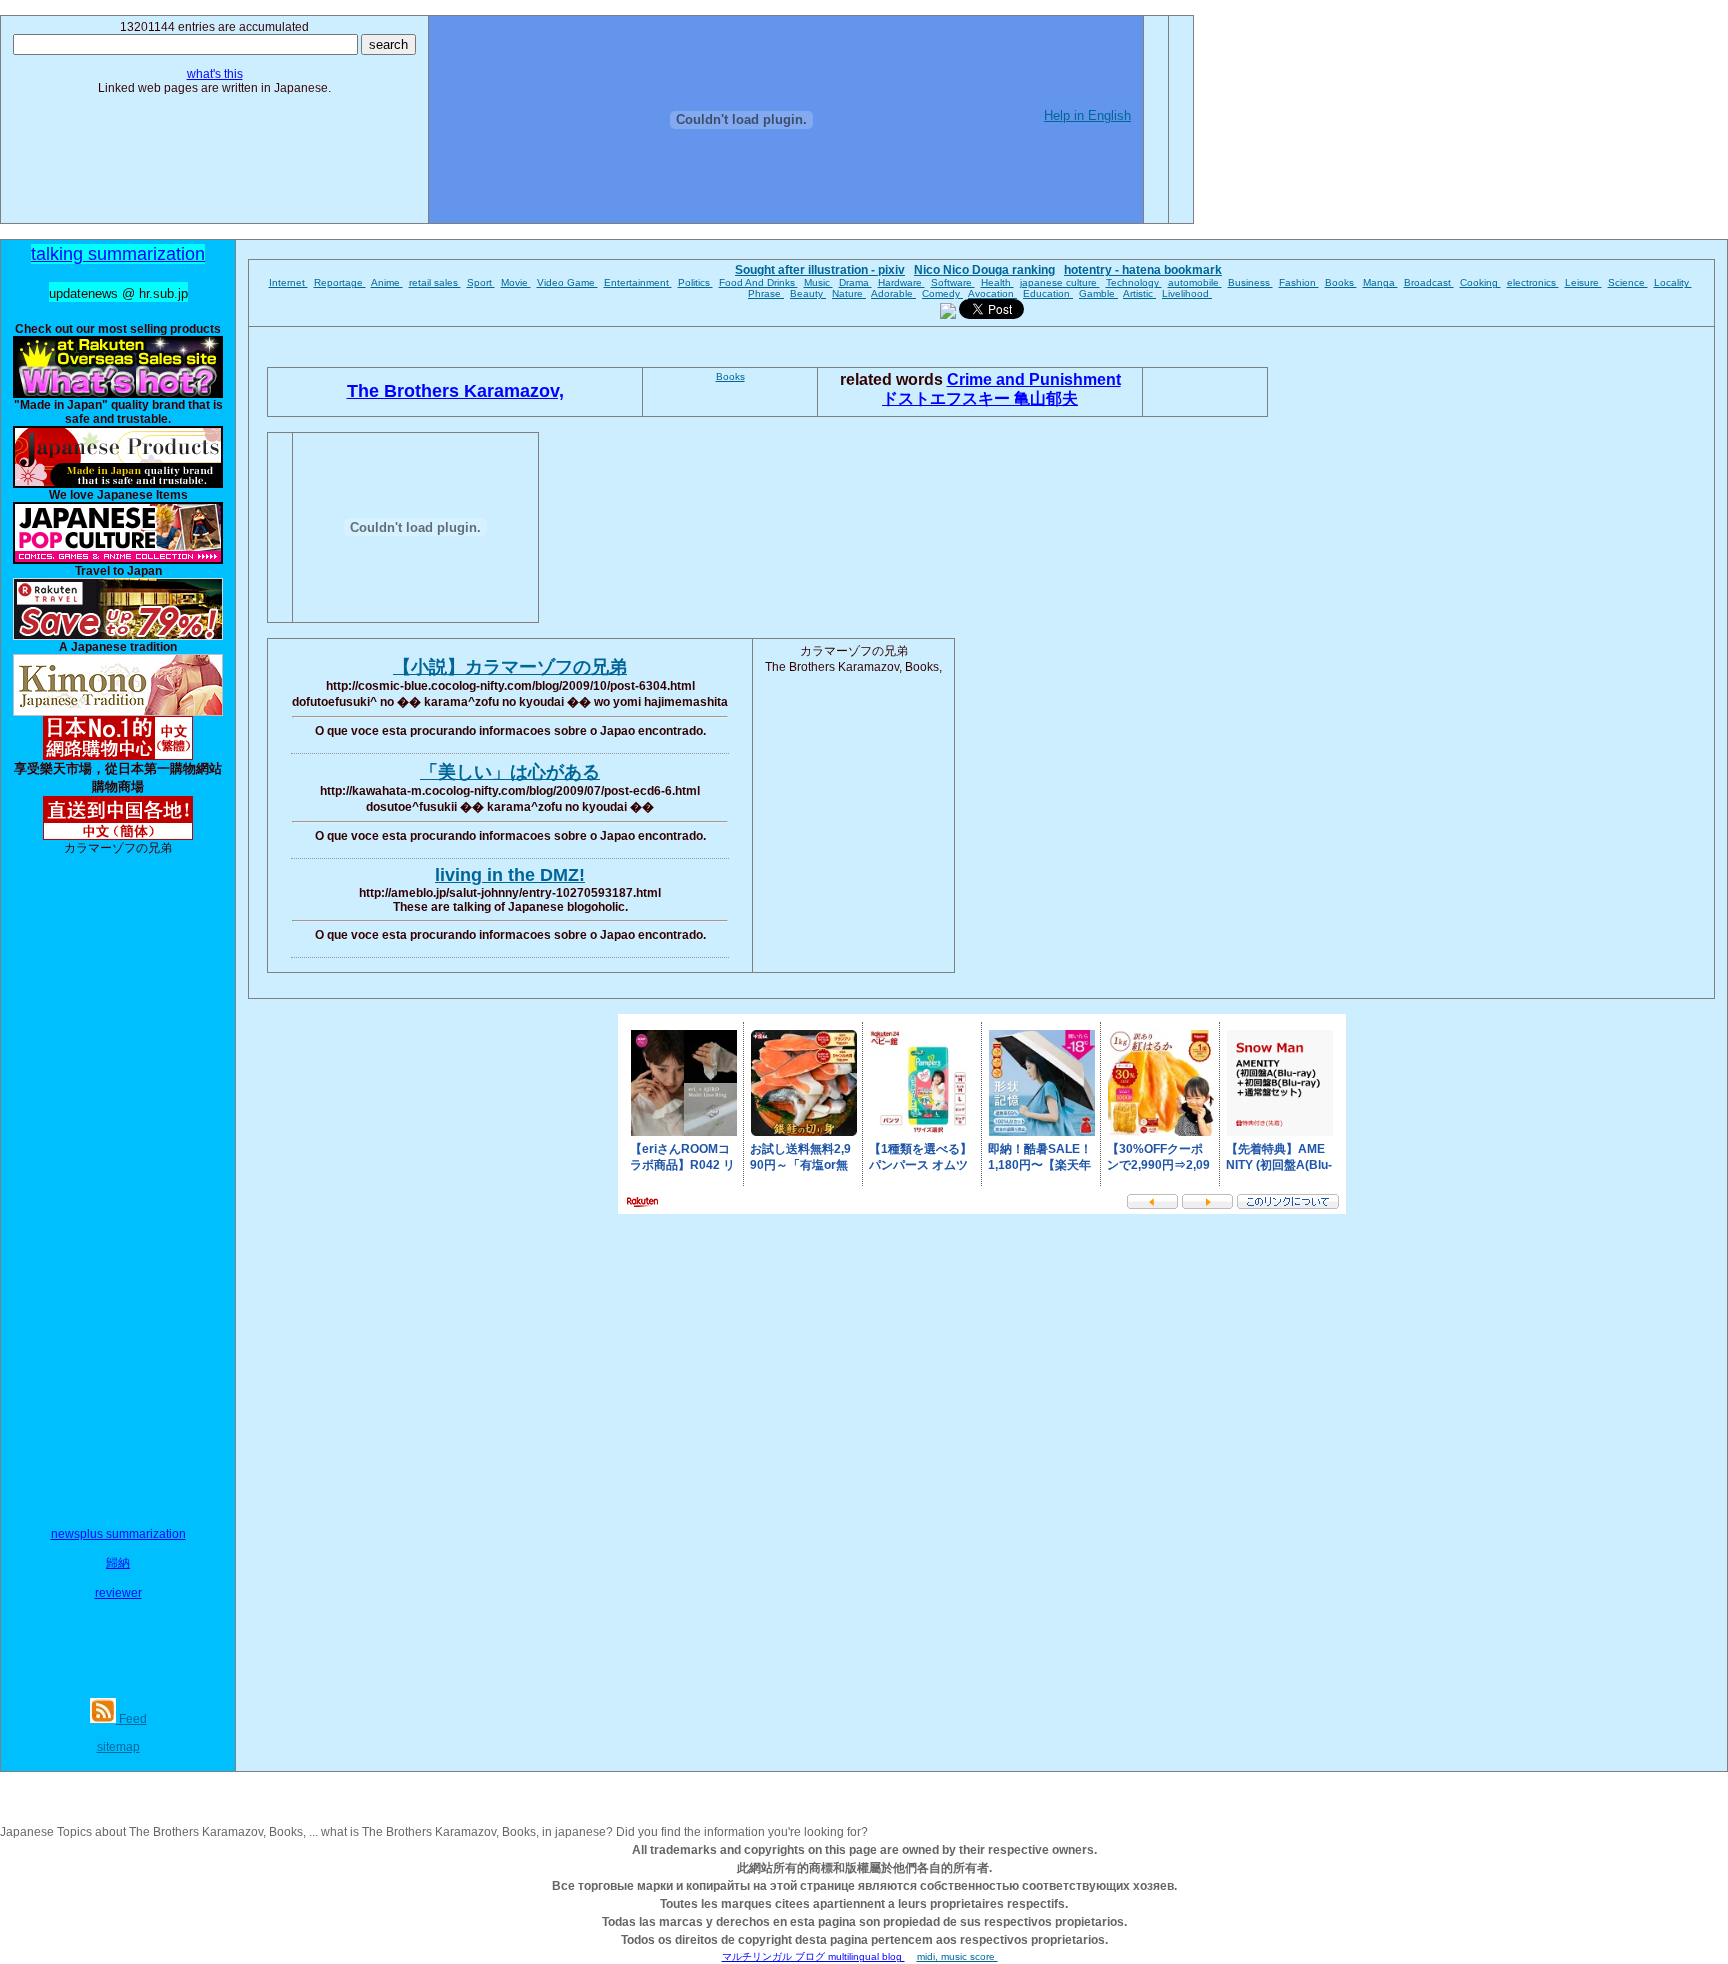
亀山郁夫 (1046, 398)
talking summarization (118, 254)
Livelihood (1187, 293)
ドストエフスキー (948, 398)
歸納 (118, 1563)
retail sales (435, 282)
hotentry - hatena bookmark (1143, 270)
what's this (215, 74)
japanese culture (1060, 282)
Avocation (992, 293)
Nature (849, 293)
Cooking (1480, 282)
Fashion (1299, 282)
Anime (387, 282)
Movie (516, 282)
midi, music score (957, 1956)
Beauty (808, 293)
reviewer (118, 1593)
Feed (131, 1719)
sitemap (118, 1747)
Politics (695, 282)
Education (1048, 293)
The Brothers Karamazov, (455, 391)
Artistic (1139, 293)
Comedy (942, 293)
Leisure (1583, 282)
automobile (1195, 282)
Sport (481, 282)
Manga (1380, 282)
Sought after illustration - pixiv (820, 270)
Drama (855, 282)
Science (1628, 282)
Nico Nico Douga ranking (984, 270)
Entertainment (638, 282)
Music (818, 282)
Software (953, 282)
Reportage (340, 282)
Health (997, 282)
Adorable (893, 293)
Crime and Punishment (1034, 379)
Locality (1673, 282)
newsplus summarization (118, 1534)
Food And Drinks (758, 282)
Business (1250, 282)
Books (1341, 282)
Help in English (1087, 115)
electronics (1533, 282)
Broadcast (1429, 282)
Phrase (766, 293)
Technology (1134, 282)
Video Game (567, 282)
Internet (288, 282)
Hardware (901, 282)
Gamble (1098, 293)
